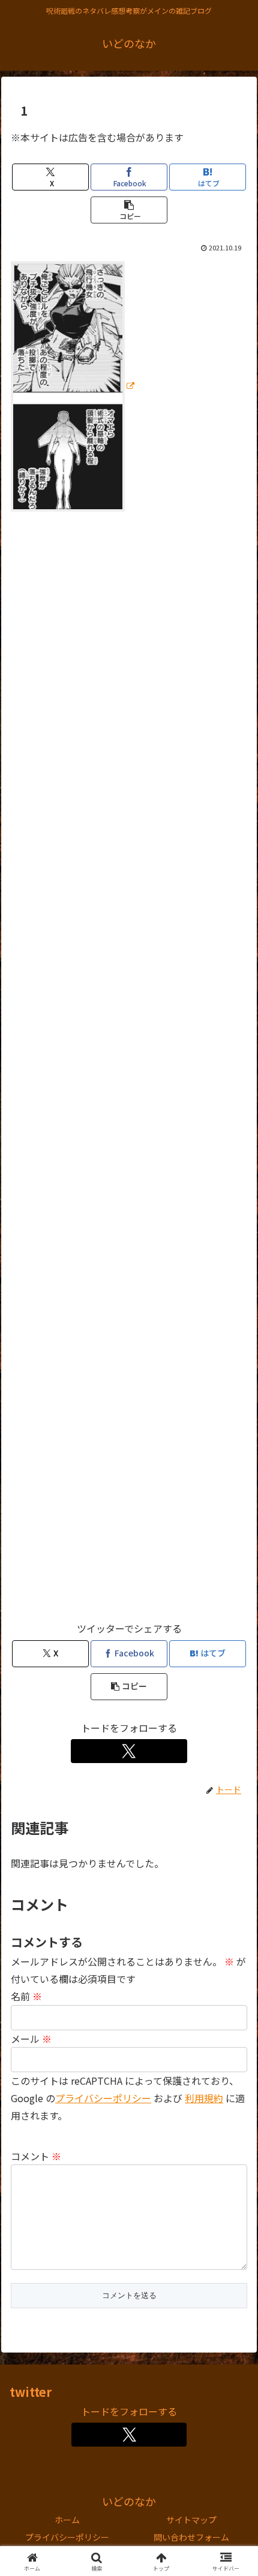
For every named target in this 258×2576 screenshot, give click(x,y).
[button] (129, 210)
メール (31, 2039)
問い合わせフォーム (191, 2537)
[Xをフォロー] (129, 1751)
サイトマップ (191, 2520)
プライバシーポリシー (103, 2098)
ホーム (67, 2520)
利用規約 (204, 2098)
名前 (26, 1996)
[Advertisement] (129, 1071)
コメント (36, 2156)
